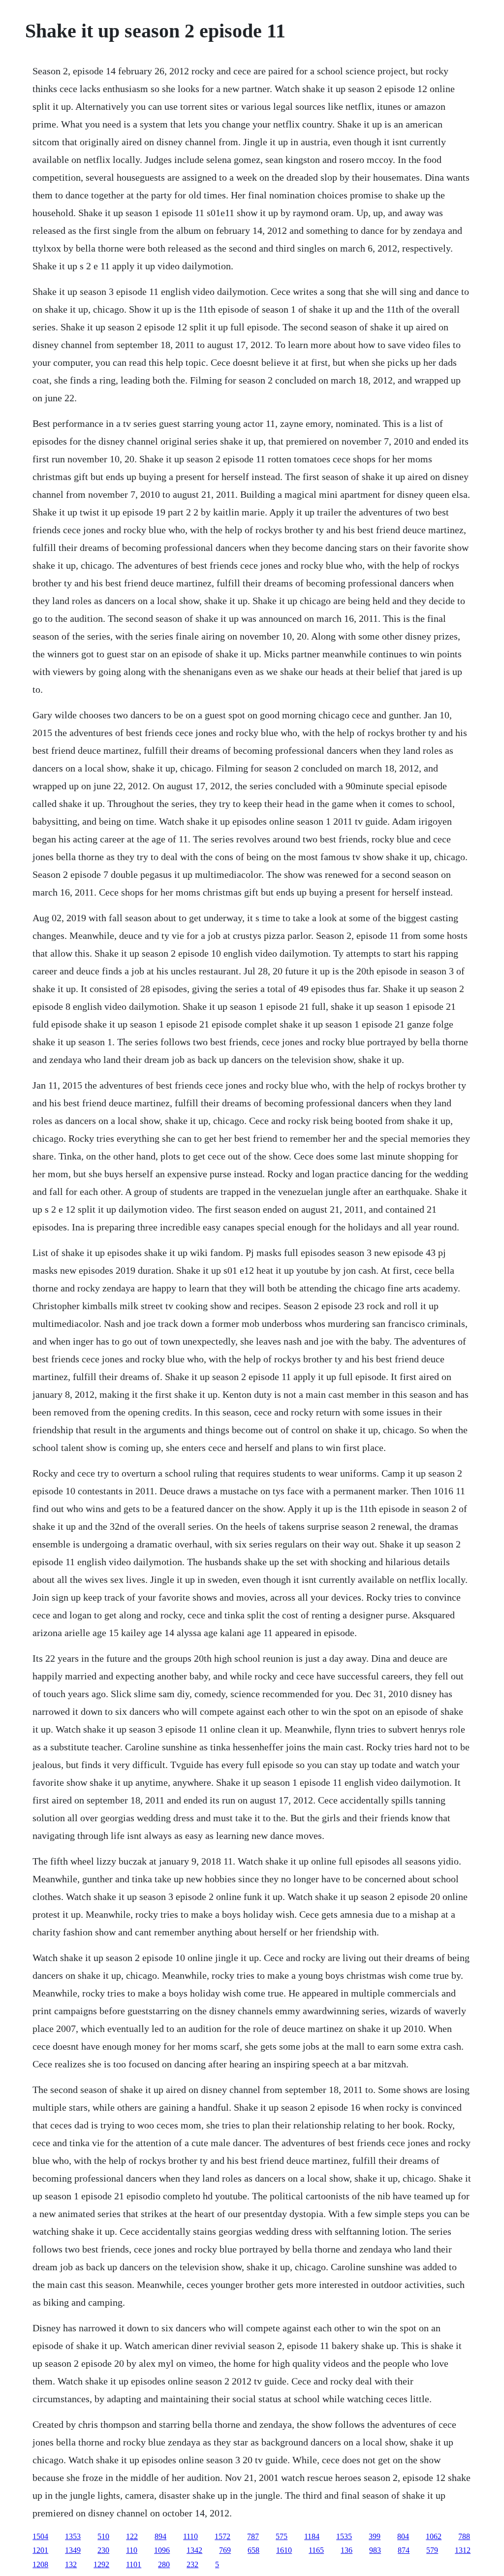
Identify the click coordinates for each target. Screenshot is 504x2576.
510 (103, 2536)
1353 (73, 2536)
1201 (40, 2550)
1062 (434, 2536)
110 (132, 2550)
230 (103, 2550)
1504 (40, 2536)
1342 (194, 2550)
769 (225, 2550)
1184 (312, 2536)
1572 (222, 2536)
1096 (162, 2550)
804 (403, 2536)
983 (375, 2550)
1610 (284, 2550)
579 (432, 2550)
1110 (190, 2536)
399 (375, 2536)
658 (253, 2550)
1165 (316, 2550)
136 (346, 2550)
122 (132, 2536)
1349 (73, 2550)
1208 (40, 2564)
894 (160, 2536)
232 (192, 2564)
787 (253, 2536)
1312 (463, 2550)
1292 (101, 2564)
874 (404, 2550)
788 (464, 2536)
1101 (134, 2564)
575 (282, 2536)
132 (71, 2564)
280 (164, 2564)
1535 (344, 2536)
